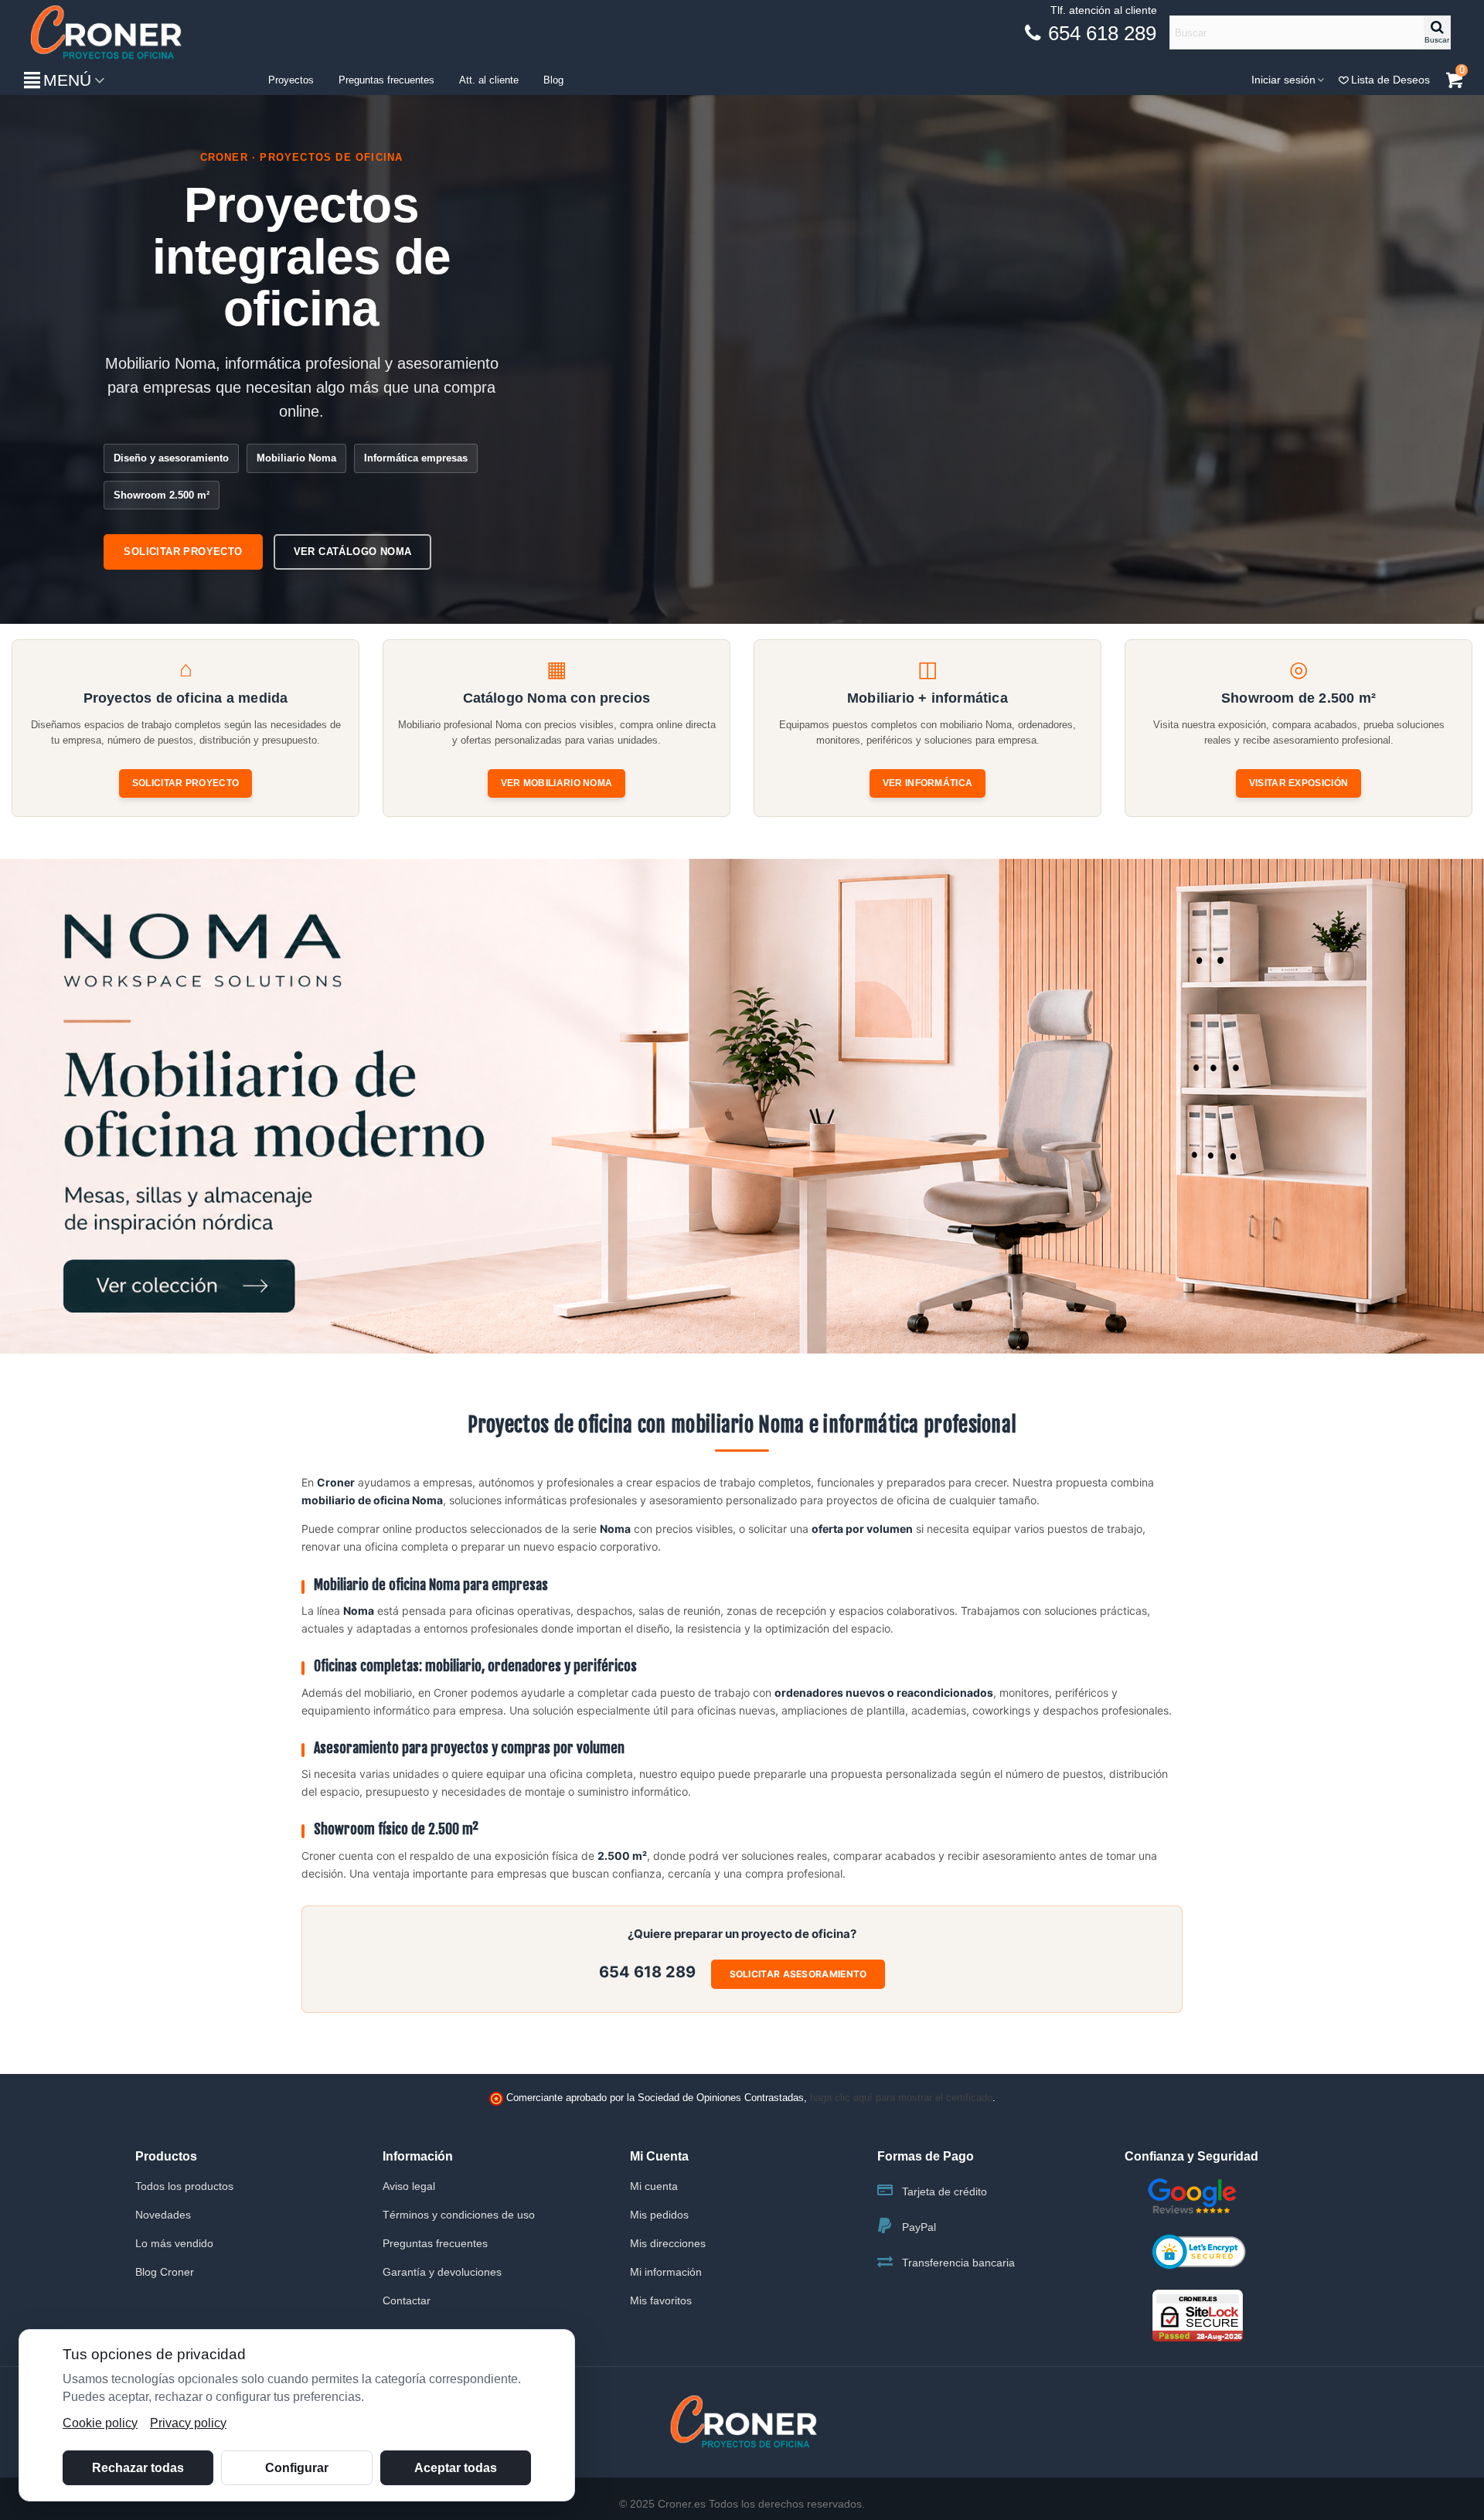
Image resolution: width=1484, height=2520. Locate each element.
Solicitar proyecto (183, 552)
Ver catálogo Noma (353, 552)
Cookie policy (100, 2423)
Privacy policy (188, 2423)
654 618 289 (647, 1972)
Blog (553, 80)
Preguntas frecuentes (386, 80)
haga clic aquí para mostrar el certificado (901, 2098)
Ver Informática (928, 783)
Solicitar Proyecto (185, 783)
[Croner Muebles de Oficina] (104, 33)
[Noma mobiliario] (742, 1106)
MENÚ (67, 80)
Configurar (297, 2468)
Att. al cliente (489, 80)
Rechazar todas (138, 2468)
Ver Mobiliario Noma (557, 783)
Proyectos (291, 80)
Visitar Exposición (1298, 783)
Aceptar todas (456, 2468)
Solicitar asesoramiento (798, 1974)
